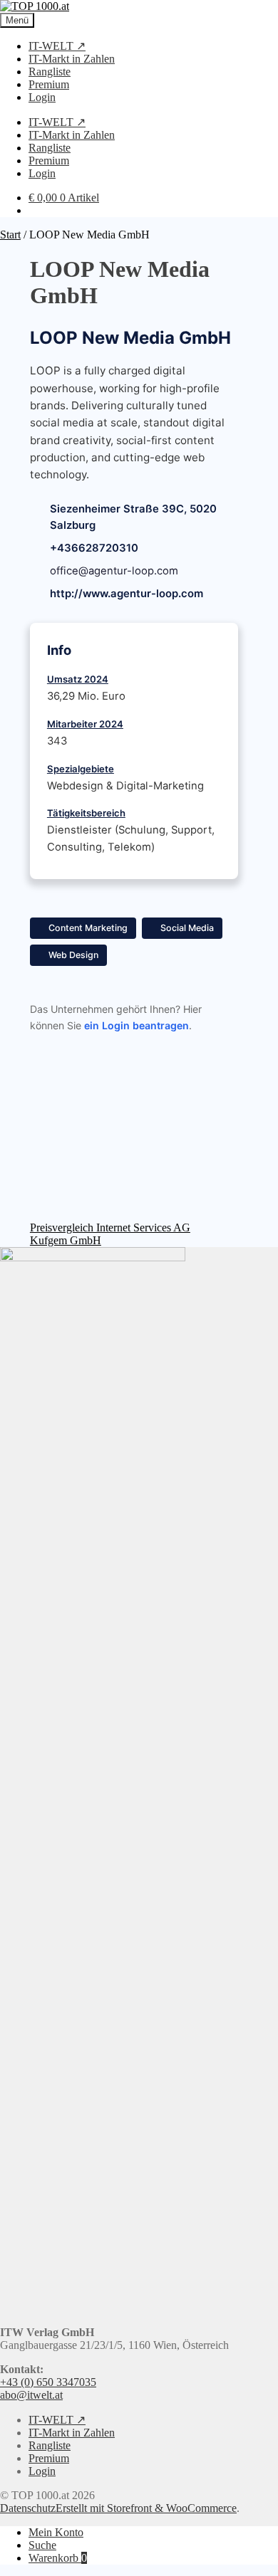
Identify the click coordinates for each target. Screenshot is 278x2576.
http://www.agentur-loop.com (127, 594)
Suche (42, 2545)
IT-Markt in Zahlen (72, 59)
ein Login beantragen (137, 1025)
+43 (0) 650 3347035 (48, 2382)
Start (10, 235)
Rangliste (50, 72)
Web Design (73, 955)
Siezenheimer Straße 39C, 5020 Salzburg (133, 517)
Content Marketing (88, 928)
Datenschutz (28, 2508)
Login (42, 97)
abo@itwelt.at (31, 2395)
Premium (49, 84)
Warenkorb (58, 2558)
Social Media (187, 928)
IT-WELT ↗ (57, 46)
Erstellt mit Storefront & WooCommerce (146, 2508)
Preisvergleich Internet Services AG (110, 1227)
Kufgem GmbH (66, 1240)
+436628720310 (94, 548)
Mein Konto (56, 2532)
